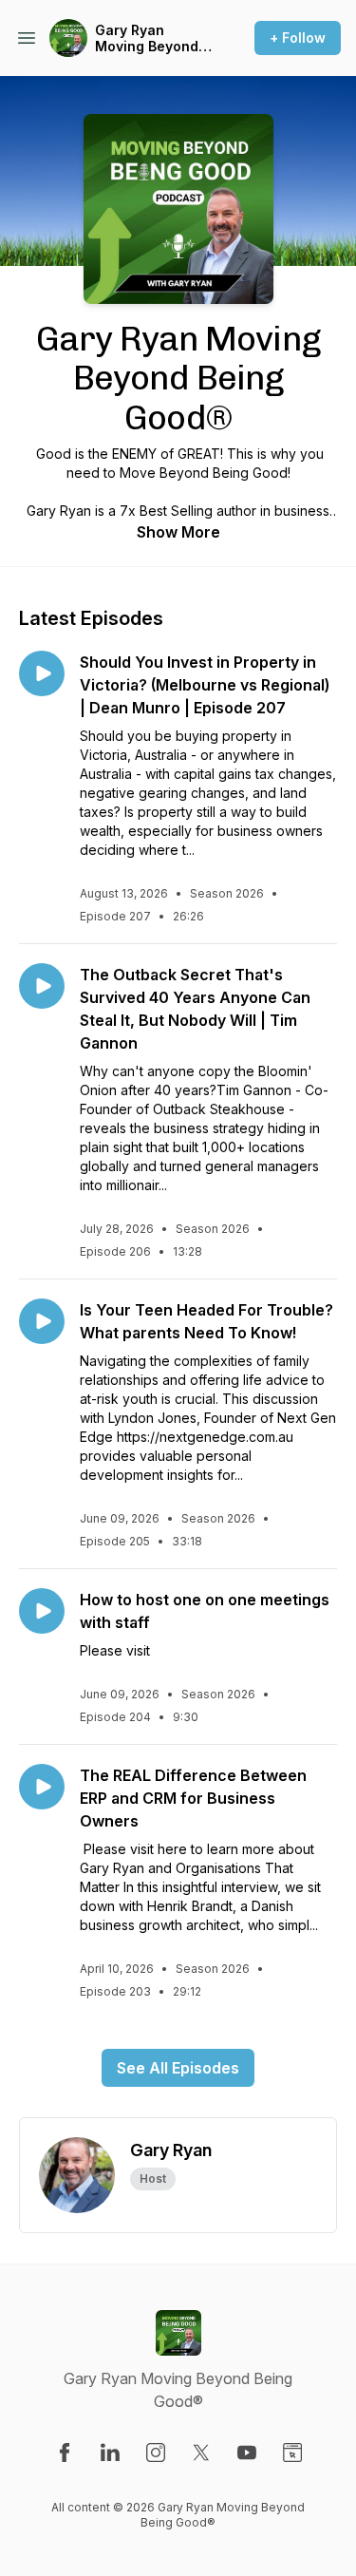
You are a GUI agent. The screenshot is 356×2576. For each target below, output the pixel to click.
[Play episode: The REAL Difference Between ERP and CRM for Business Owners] (42, 1787)
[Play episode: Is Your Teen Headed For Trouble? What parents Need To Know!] (42, 1321)
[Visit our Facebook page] (65, 2453)
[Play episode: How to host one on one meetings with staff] (42, 1611)
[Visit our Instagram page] (156, 2453)
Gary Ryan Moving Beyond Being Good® (147, 38)
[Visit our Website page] (292, 2453)
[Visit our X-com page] (201, 2453)
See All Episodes (178, 2068)
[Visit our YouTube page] (247, 2453)
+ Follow (298, 38)
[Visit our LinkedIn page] (110, 2453)
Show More (178, 532)
